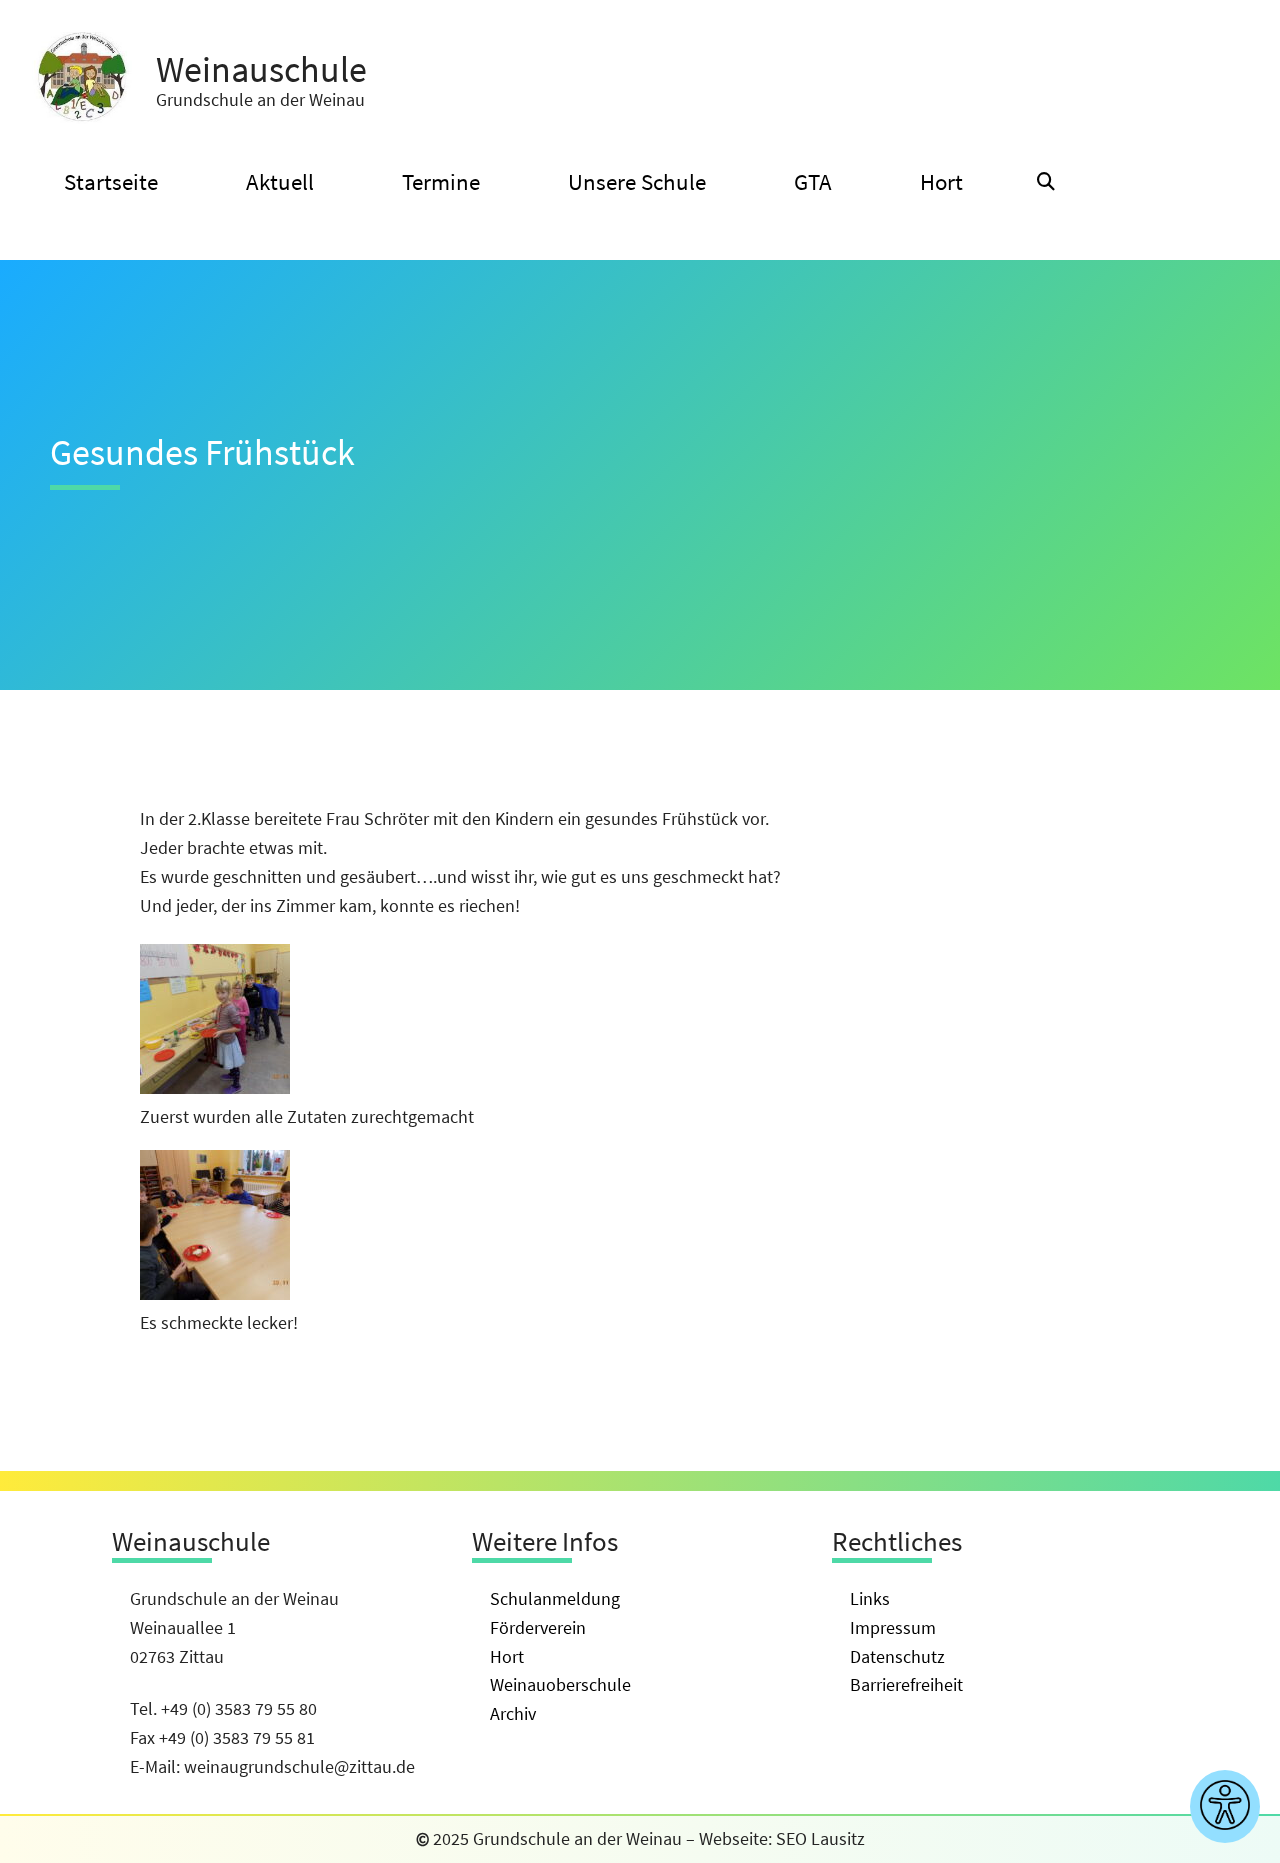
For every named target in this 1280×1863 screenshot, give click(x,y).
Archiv (513, 1713)
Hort (507, 1656)
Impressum (893, 1627)
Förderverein (538, 1627)
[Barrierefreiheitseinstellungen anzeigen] (1225, 1806)
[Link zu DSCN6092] (215, 1087)
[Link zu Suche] (1046, 182)
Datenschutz (897, 1656)
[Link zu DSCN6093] (215, 1293)
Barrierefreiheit (906, 1684)
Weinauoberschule (560, 1684)
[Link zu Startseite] (82, 78)
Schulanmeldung (555, 1598)
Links (870, 1598)
